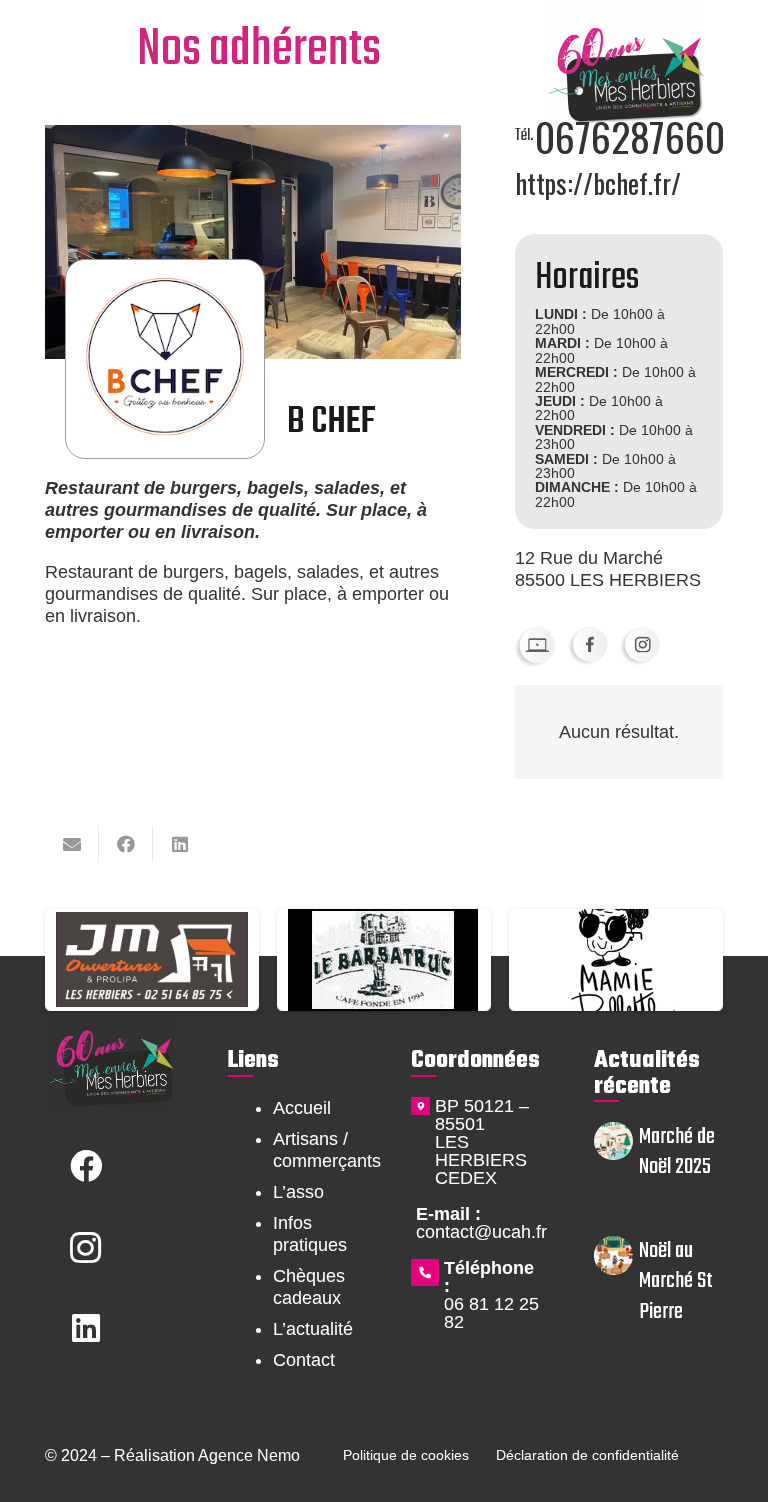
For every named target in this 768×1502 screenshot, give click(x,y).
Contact (304, 1360)
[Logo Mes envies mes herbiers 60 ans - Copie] (624, 65)
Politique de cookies (406, 1455)
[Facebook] (85, 1166)
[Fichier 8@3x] (640, 646)
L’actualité (313, 1329)
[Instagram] (85, 1247)
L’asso (298, 1192)
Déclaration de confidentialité (587, 1455)
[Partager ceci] (126, 844)
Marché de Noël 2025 (677, 1152)
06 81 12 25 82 (491, 1313)
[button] (58, 48)
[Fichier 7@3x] (588, 646)
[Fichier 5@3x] (535, 647)
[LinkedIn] (85, 1328)
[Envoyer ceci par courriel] (72, 844)
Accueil (302, 1108)
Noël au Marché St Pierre (676, 1281)
